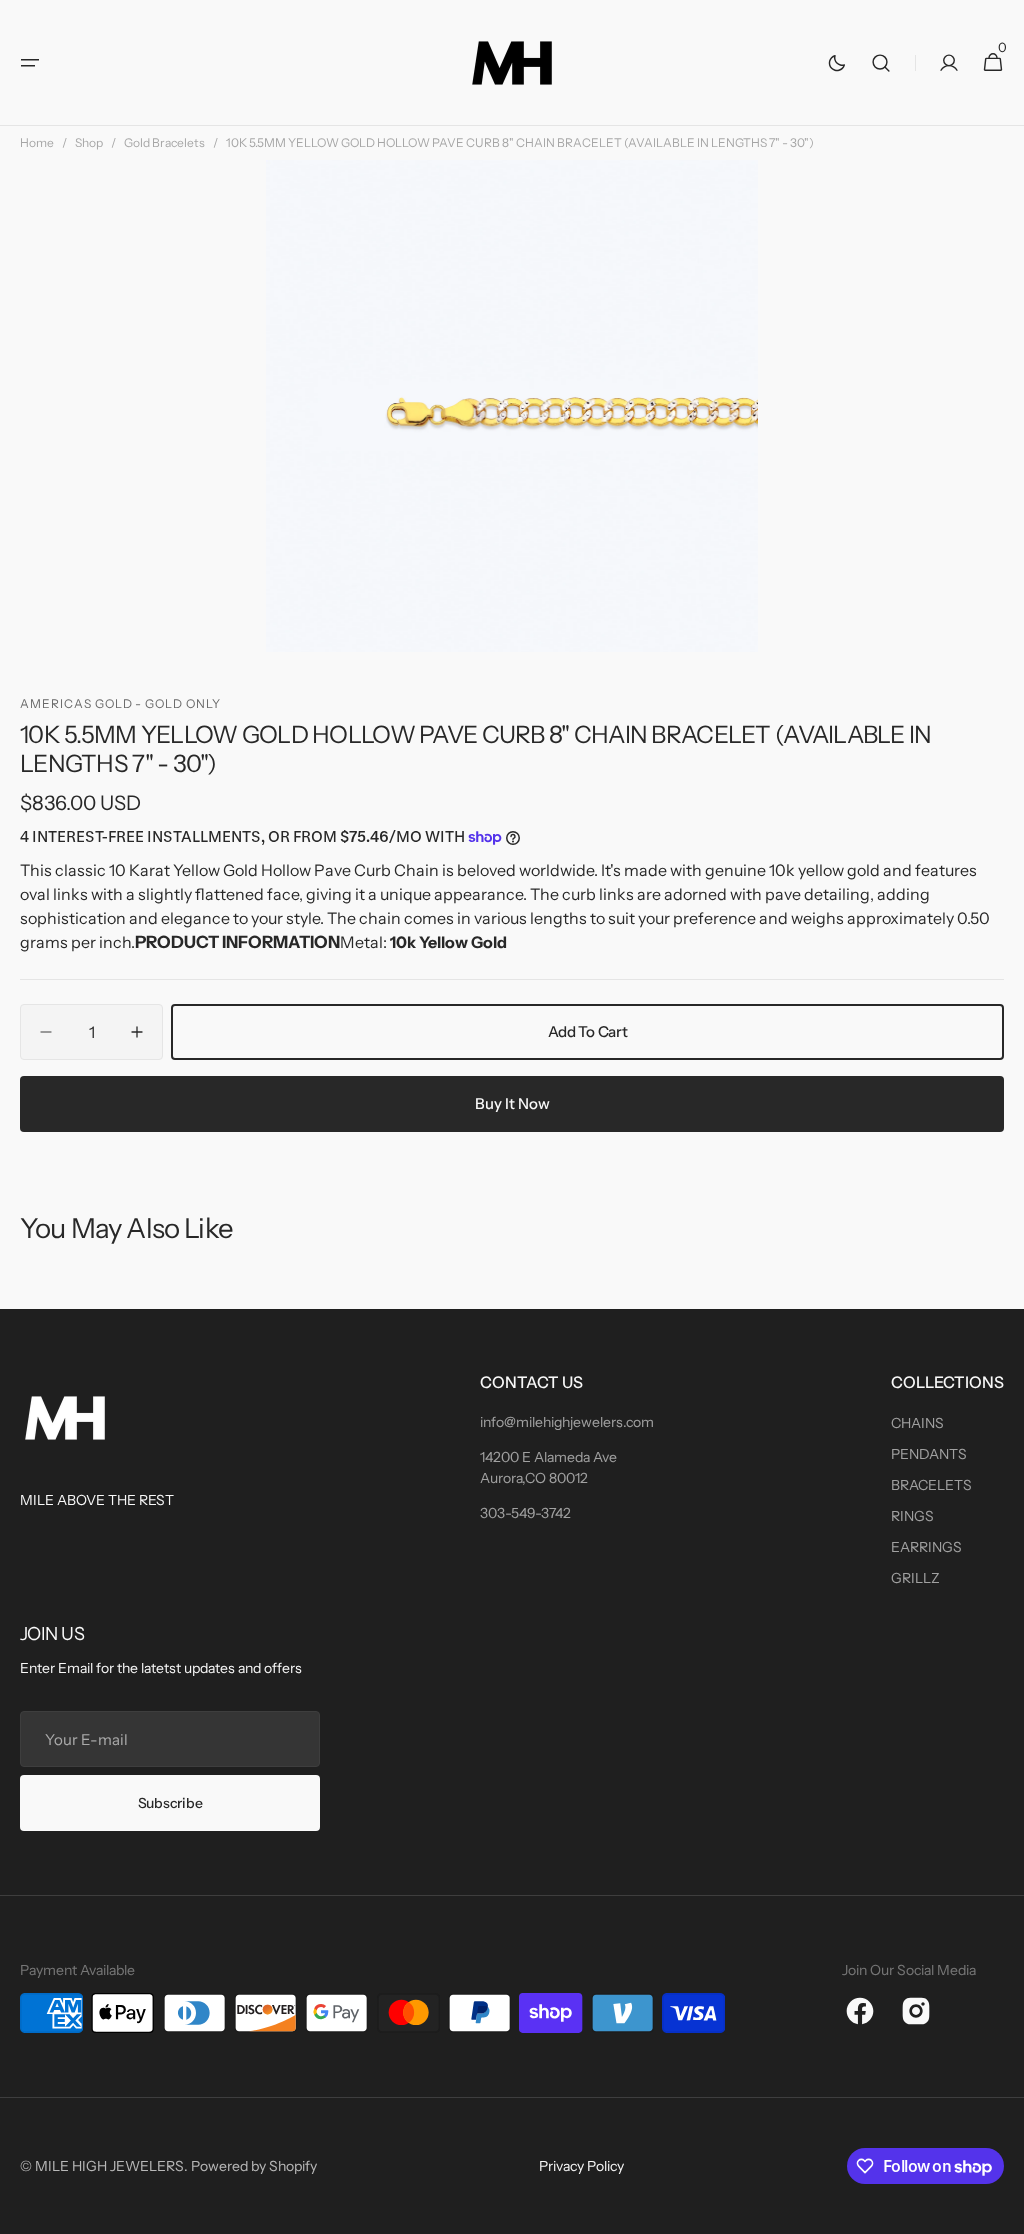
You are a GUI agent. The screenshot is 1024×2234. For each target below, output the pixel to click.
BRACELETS (931, 1485)
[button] (30, 63)
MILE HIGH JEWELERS (109, 2166)
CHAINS (917, 1423)
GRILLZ (915, 1578)
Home (37, 142)
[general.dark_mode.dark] (837, 63)
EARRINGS (926, 1547)
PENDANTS (929, 1454)
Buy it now (512, 1103)
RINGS (912, 1516)
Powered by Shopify (254, 2166)
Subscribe (170, 1803)
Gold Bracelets (164, 142)
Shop (89, 142)
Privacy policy (581, 2166)
